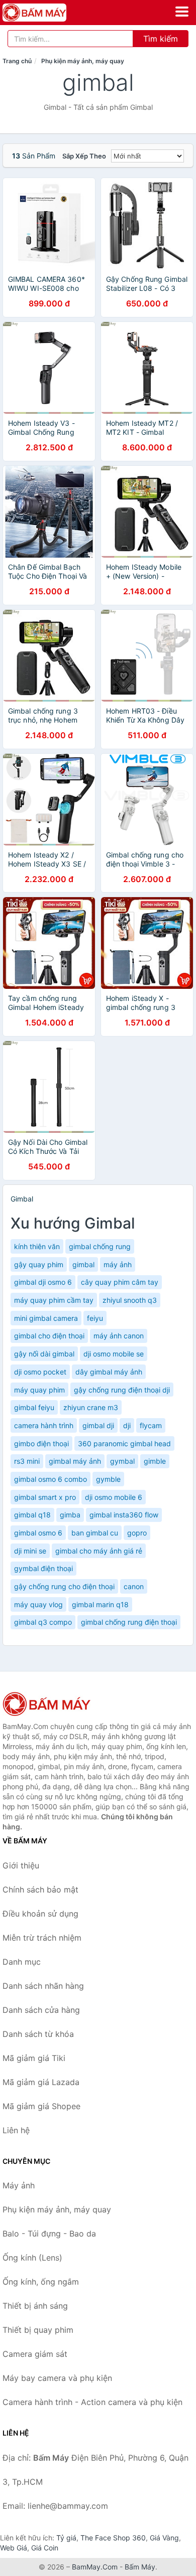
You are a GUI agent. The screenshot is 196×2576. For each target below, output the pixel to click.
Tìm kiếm (161, 39)
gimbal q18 (32, 1515)
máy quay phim (39, 1390)
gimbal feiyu (34, 1407)
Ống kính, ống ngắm (41, 2282)
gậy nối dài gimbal (44, 1354)
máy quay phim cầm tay (54, 1300)
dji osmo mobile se (114, 1354)
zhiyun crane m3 (91, 1407)
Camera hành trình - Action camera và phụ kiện (92, 2402)
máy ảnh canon (119, 1336)
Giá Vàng (164, 2538)
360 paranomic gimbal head (124, 1443)
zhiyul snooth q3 (130, 1300)
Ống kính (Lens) (32, 2258)
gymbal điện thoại (43, 1568)
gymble (108, 1479)
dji (127, 1425)
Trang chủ (17, 61)
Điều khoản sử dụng (40, 1914)
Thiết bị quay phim (38, 2330)
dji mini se (30, 1551)
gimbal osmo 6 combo (51, 1479)
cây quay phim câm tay (120, 1282)
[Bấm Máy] (53, 1704)
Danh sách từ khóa (38, 2034)
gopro (137, 1533)
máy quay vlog (38, 1604)
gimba (70, 1515)
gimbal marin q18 (100, 1604)
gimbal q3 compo (43, 1622)
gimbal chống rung (100, 1246)
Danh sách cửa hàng (41, 2010)
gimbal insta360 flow (124, 1515)
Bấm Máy (140, 2567)
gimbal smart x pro (45, 1497)
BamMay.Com (95, 2567)
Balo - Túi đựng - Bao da (49, 2234)
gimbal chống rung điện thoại (129, 1622)
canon (134, 1586)
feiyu (95, 1318)
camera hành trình (44, 1425)
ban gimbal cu (95, 1533)
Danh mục (22, 1962)
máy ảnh (118, 1264)
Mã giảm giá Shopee (41, 2106)
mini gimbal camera (46, 1318)
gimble (155, 1461)
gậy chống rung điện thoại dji (122, 1390)
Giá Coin (45, 2548)
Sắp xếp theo (84, 156)
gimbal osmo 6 (38, 1533)
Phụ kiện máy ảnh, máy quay (83, 61)
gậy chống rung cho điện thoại (64, 1586)
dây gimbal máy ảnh (109, 1372)
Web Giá (14, 2548)
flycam (151, 1425)
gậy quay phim (39, 1264)
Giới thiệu (21, 1865)
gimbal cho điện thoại (49, 1336)
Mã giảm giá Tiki (34, 2058)
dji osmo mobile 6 (114, 1497)
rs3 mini (27, 1461)
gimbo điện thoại (41, 1443)
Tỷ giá (66, 2538)
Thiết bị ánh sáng (35, 2306)
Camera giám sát (35, 2354)
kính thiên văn (37, 1246)
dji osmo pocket (40, 1372)
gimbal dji (98, 1425)
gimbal (83, 1264)
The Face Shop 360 (113, 2538)
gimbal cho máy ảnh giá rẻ (99, 1551)
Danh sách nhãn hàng (43, 1986)
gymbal (122, 1461)
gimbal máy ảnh (75, 1461)
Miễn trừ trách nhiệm (42, 1938)
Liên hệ (16, 2130)
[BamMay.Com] (47, 13)
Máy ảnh (19, 2185)
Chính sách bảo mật (40, 1890)
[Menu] (182, 12)
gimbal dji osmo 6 (43, 1282)
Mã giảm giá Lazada (41, 2082)
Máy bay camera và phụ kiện (57, 2378)
